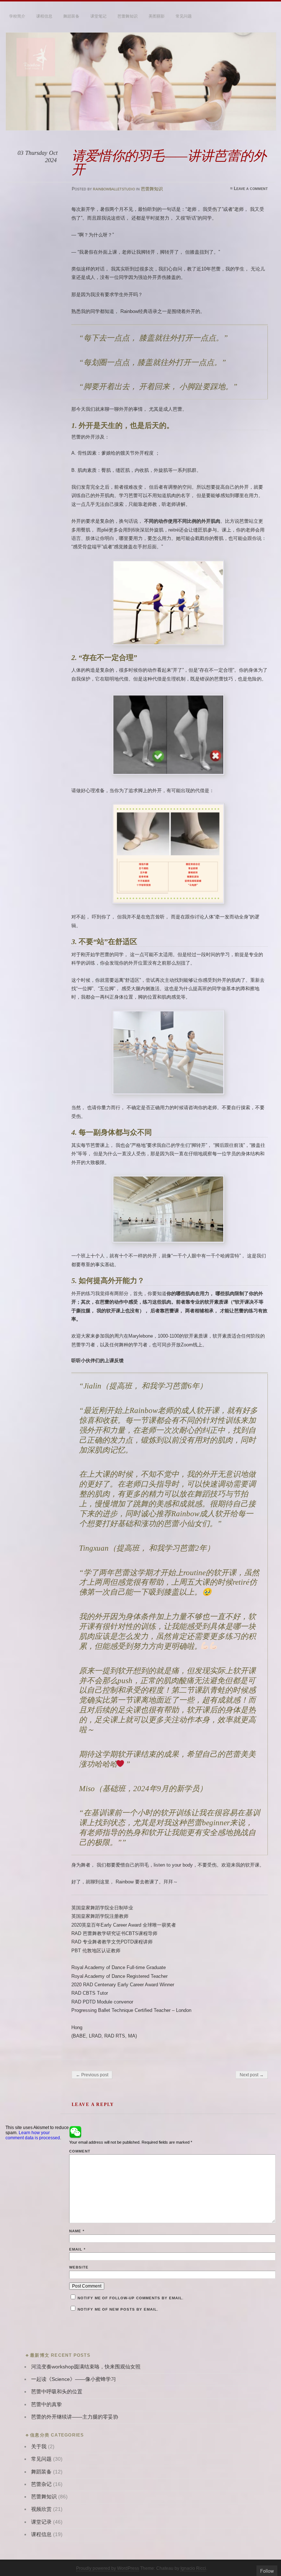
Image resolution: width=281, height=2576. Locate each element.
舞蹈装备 (71, 16)
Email (77, 2249)
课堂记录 (41, 2522)
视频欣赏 (41, 2509)
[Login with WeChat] (75, 2132)
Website (79, 2267)
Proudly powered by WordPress (108, 2568)
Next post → (252, 2075)
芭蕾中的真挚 (46, 2404)
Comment (80, 2151)
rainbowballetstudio (114, 189)
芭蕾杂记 (41, 2484)
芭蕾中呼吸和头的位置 (57, 2392)
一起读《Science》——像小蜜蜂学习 (74, 2379)
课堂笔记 (98, 16)
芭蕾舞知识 (128, 16)
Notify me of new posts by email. (118, 2309)
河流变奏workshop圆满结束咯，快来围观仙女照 (86, 2367)
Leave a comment (251, 189)
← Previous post (92, 2075)
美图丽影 (157, 16)
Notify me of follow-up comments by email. (131, 2298)
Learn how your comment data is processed (33, 2135)
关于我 (39, 2447)
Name (77, 2231)
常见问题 (184, 16)
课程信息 (44, 16)
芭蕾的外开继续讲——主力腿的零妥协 (75, 2417)
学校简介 (17, 16)
